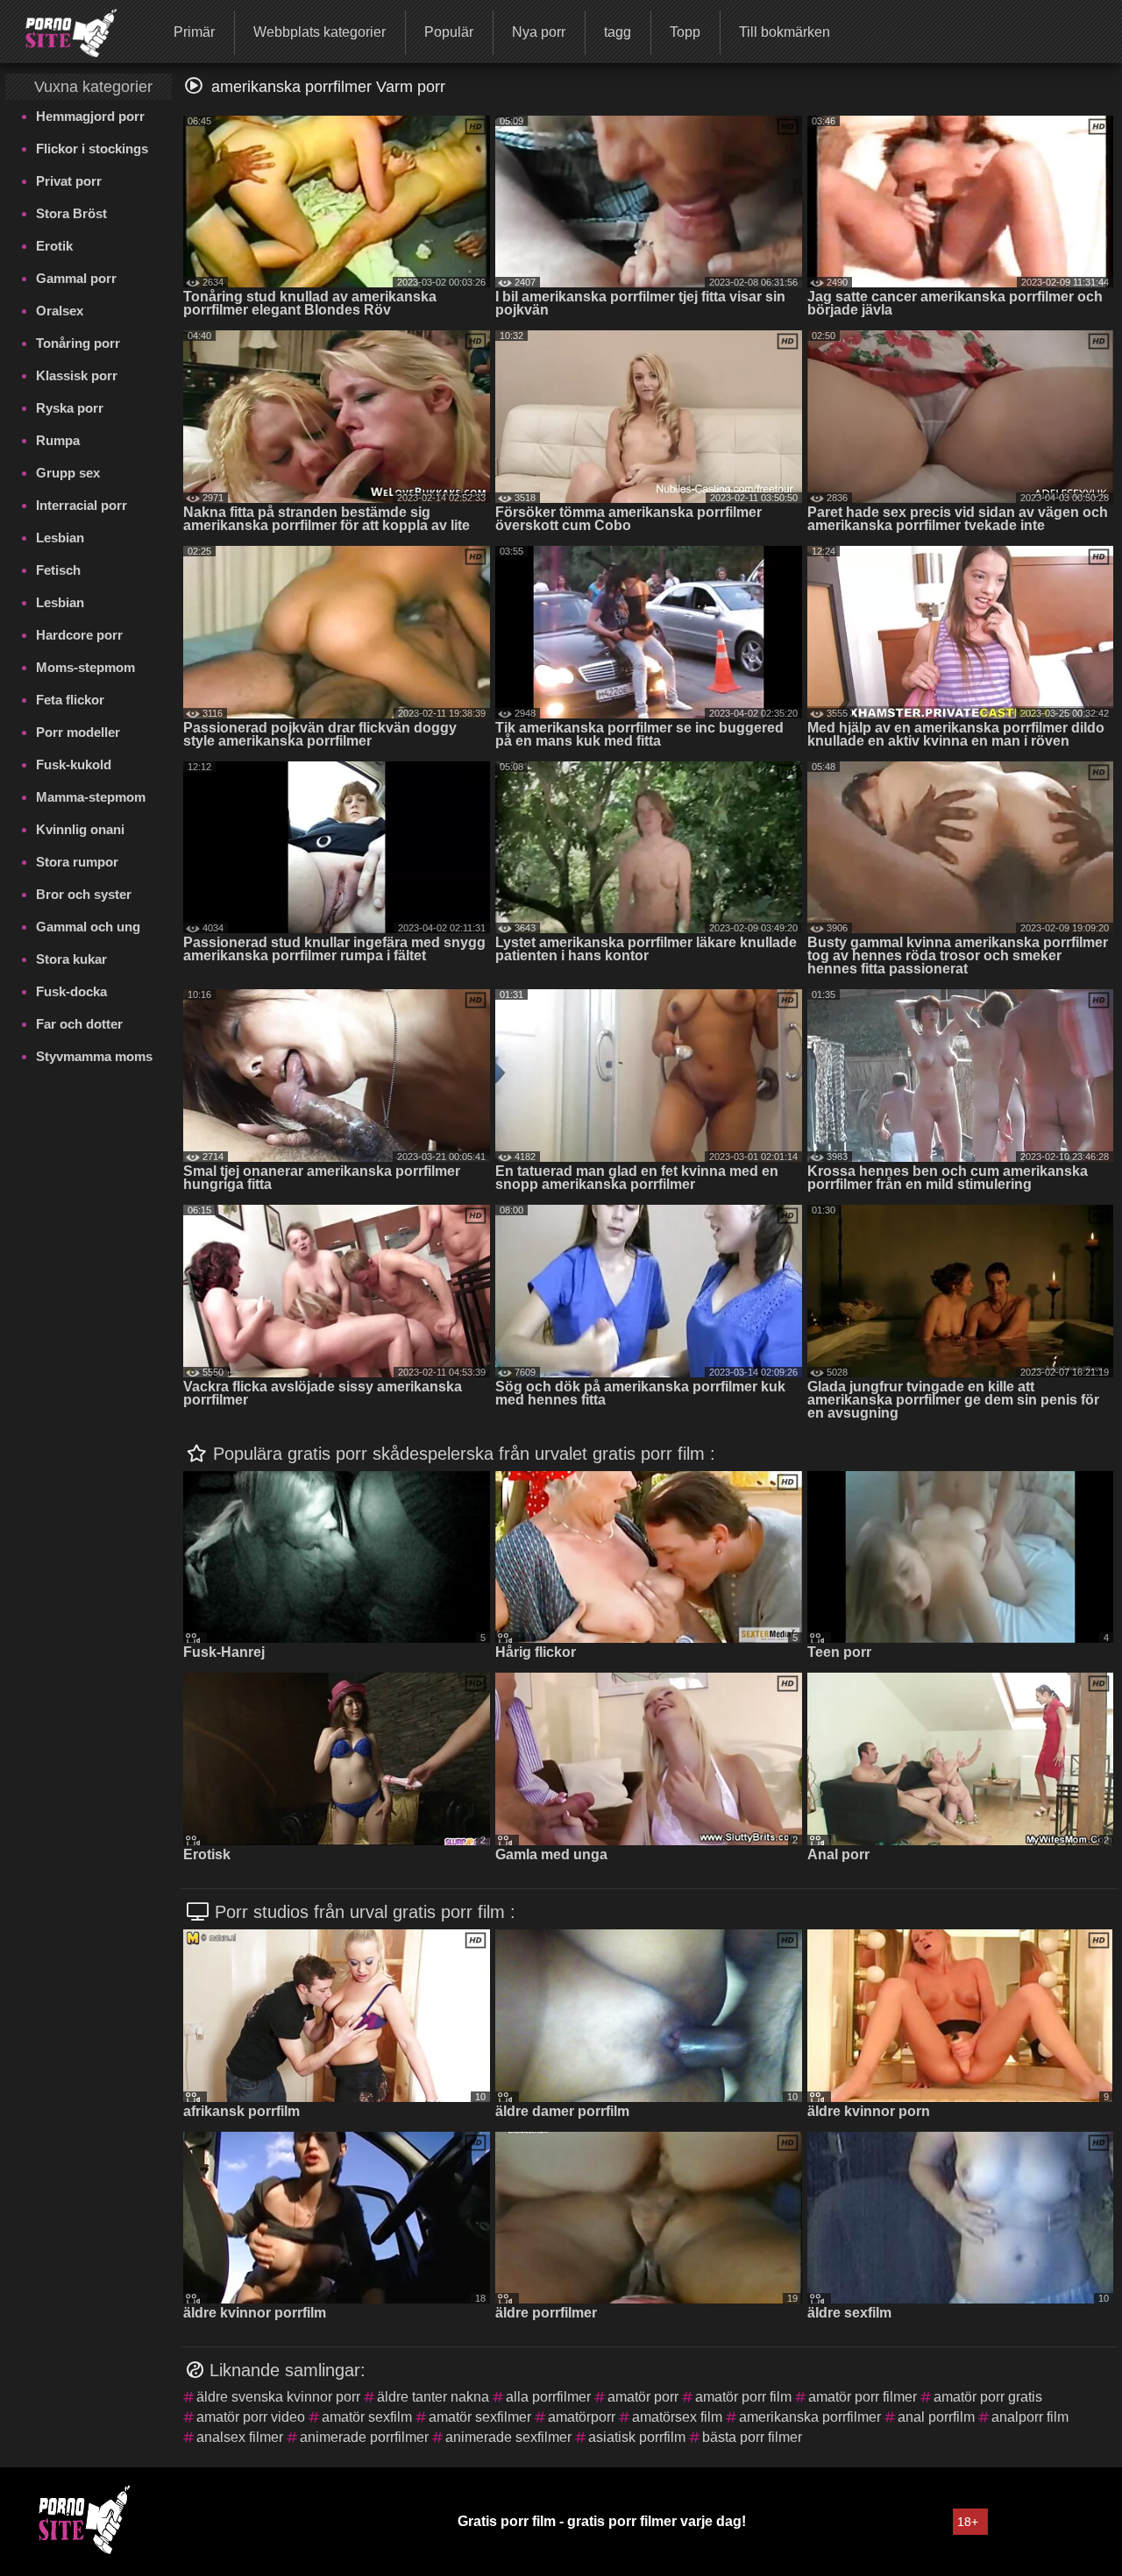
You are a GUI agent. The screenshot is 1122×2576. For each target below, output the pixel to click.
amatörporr (582, 2417)
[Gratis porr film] (60, 31)
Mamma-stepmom (91, 797)
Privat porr (69, 181)
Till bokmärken (785, 32)
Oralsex (60, 311)
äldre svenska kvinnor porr (278, 2397)
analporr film (1030, 2417)
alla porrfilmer (548, 2397)
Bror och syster (84, 894)
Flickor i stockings (92, 149)
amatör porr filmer (863, 2397)
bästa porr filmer (752, 2437)
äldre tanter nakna (433, 2397)
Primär (194, 32)
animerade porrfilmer (364, 2437)
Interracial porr (82, 505)
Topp (685, 32)
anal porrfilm (936, 2417)
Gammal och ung (88, 927)
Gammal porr (76, 278)
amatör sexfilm (367, 2417)
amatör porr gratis (988, 2397)
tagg (618, 32)
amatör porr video (251, 2417)
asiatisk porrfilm (637, 2437)
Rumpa (58, 440)
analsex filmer (240, 2437)
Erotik (54, 246)
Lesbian (60, 538)
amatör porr (643, 2397)
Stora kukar (71, 959)
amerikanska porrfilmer (810, 2417)
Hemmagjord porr (90, 116)
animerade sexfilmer (508, 2437)
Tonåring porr (78, 343)
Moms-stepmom (85, 667)
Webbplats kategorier (320, 32)
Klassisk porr (77, 375)
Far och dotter (79, 1024)
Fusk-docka (71, 991)
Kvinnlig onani (80, 829)
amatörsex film (677, 2417)
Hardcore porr (79, 635)
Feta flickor (70, 700)
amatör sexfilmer (480, 2417)
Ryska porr (70, 408)
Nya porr (539, 32)
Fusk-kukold (74, 764)
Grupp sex (68, 473)
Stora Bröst (71, 213)
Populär (449, 32)
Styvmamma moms (94, 1056)
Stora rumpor (77, 862)
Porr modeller (78, 732)
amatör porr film (743, 2397)
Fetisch (58, 570)
